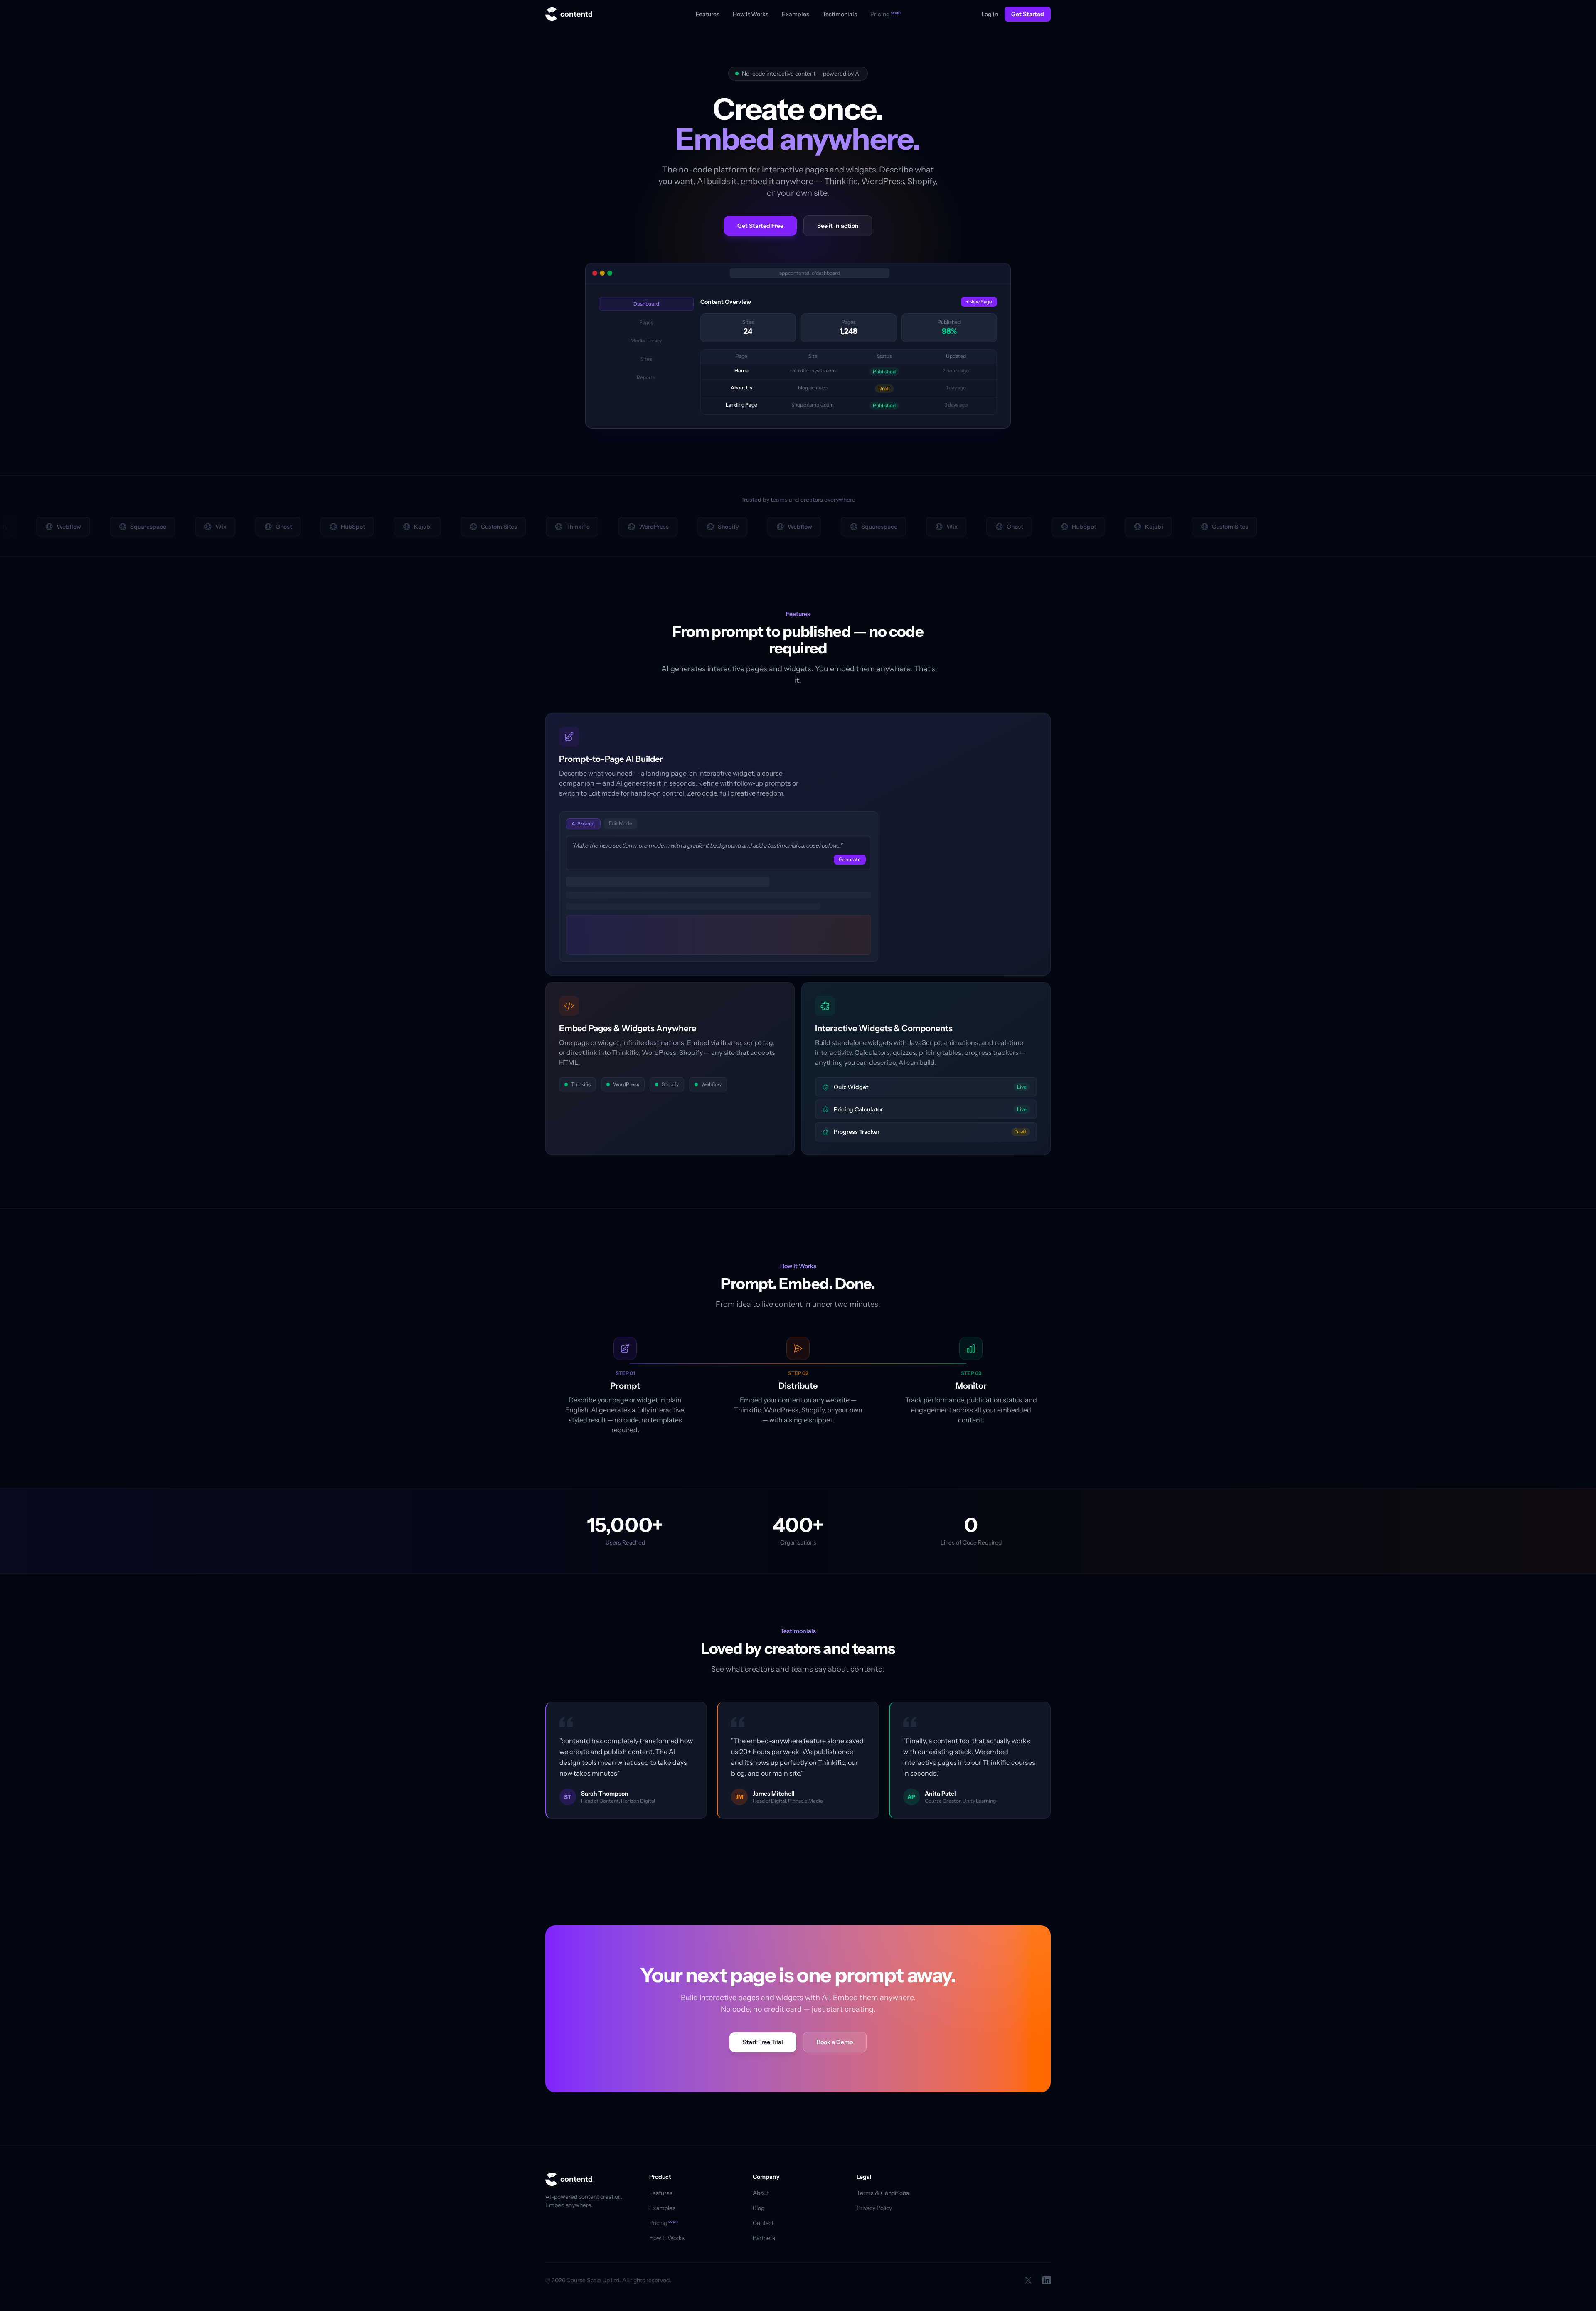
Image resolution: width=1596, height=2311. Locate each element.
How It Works (751, 14)
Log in (990, 14)
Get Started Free (760, 226)
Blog (759, 2208)
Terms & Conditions (883, 2193)
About (761, 2193)
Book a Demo (835, 2042)
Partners (764, 2238)
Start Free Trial (763, 2042)
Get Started (1028, 14)
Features (708, 14)
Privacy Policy (874, 2208)
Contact (763, 2223)
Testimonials (840, 14)
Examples (796, 14)
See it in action (838, 226)
